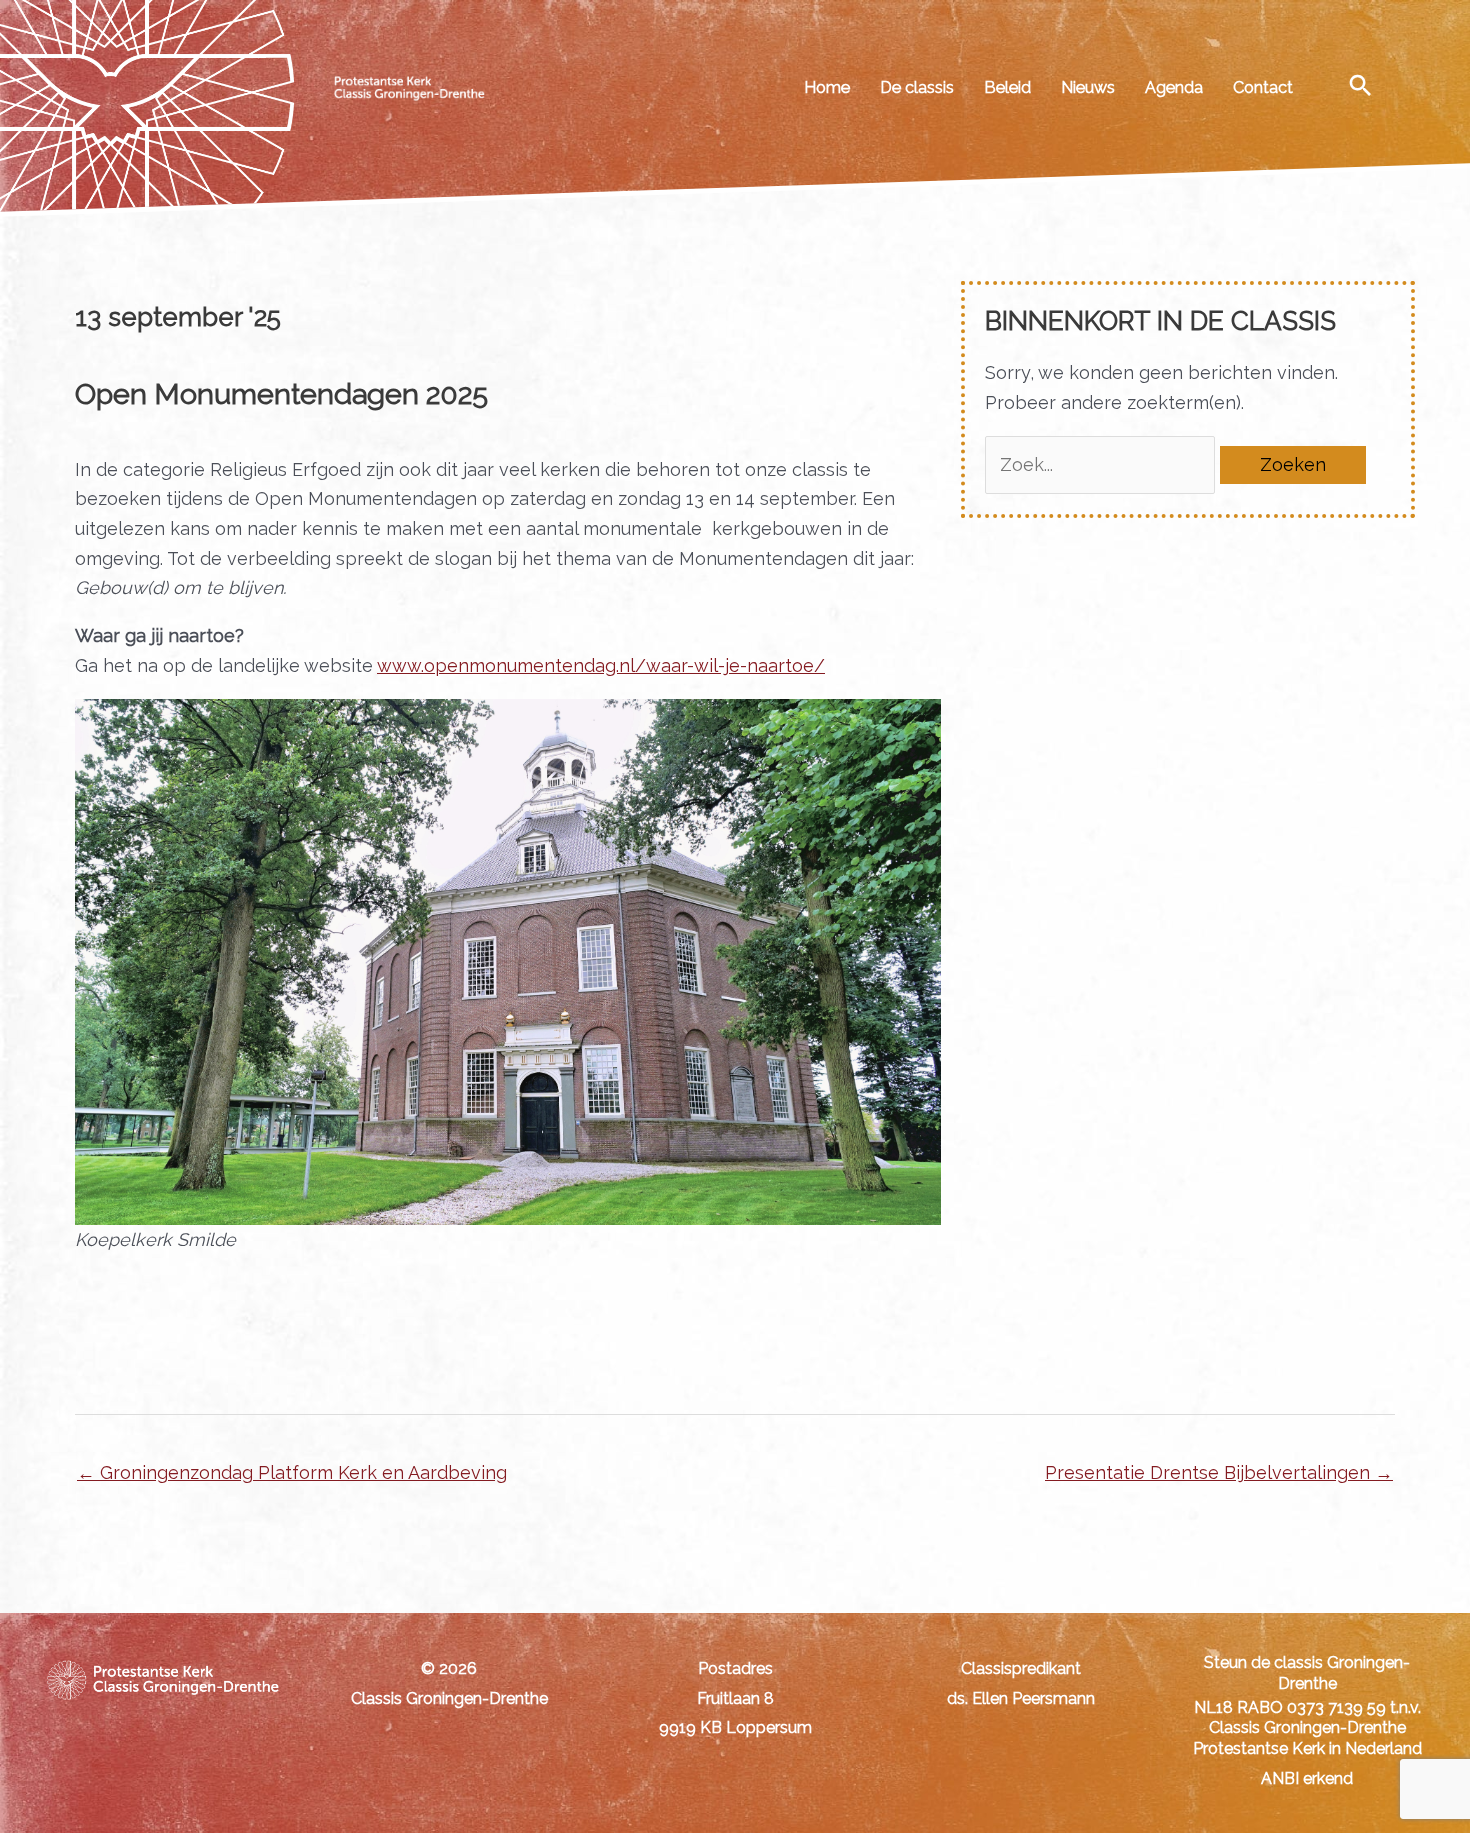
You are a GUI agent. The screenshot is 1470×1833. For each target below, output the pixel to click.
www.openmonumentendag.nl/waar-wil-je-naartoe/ (601, 665)
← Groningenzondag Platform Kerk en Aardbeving (292, 1472)
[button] (1360, 85)
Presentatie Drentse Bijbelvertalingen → (1219, 1472)
